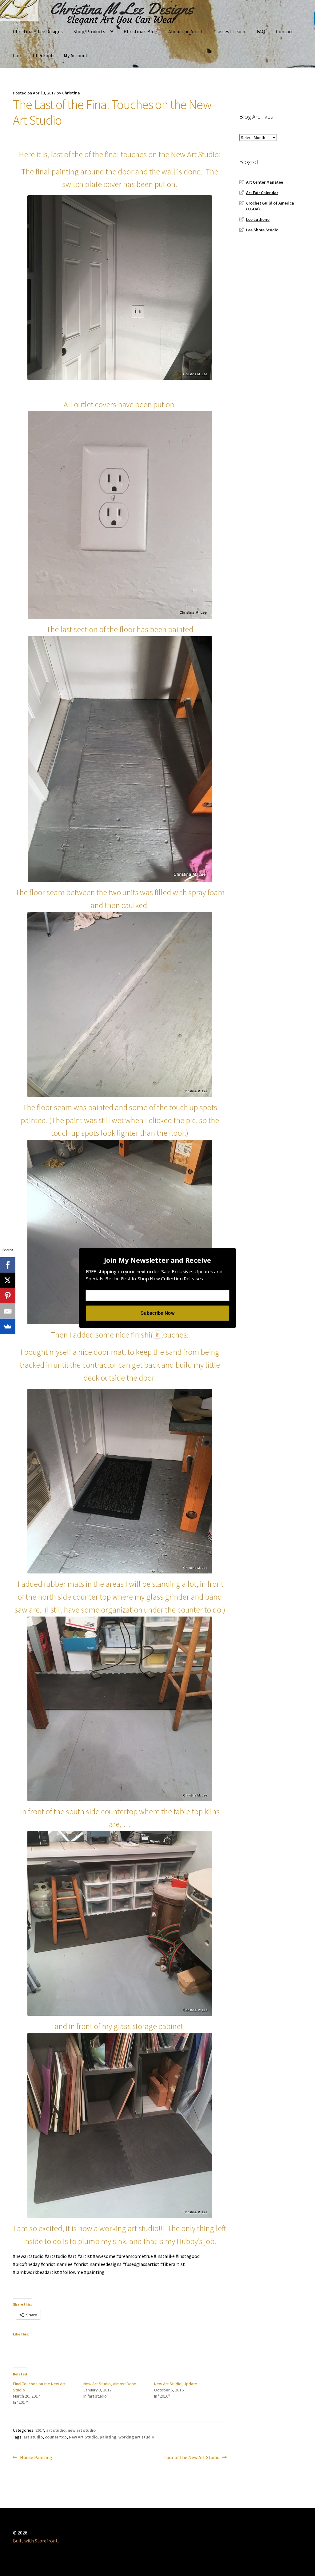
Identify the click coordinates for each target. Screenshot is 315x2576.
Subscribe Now (157, 1313)
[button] (157, 1260)
